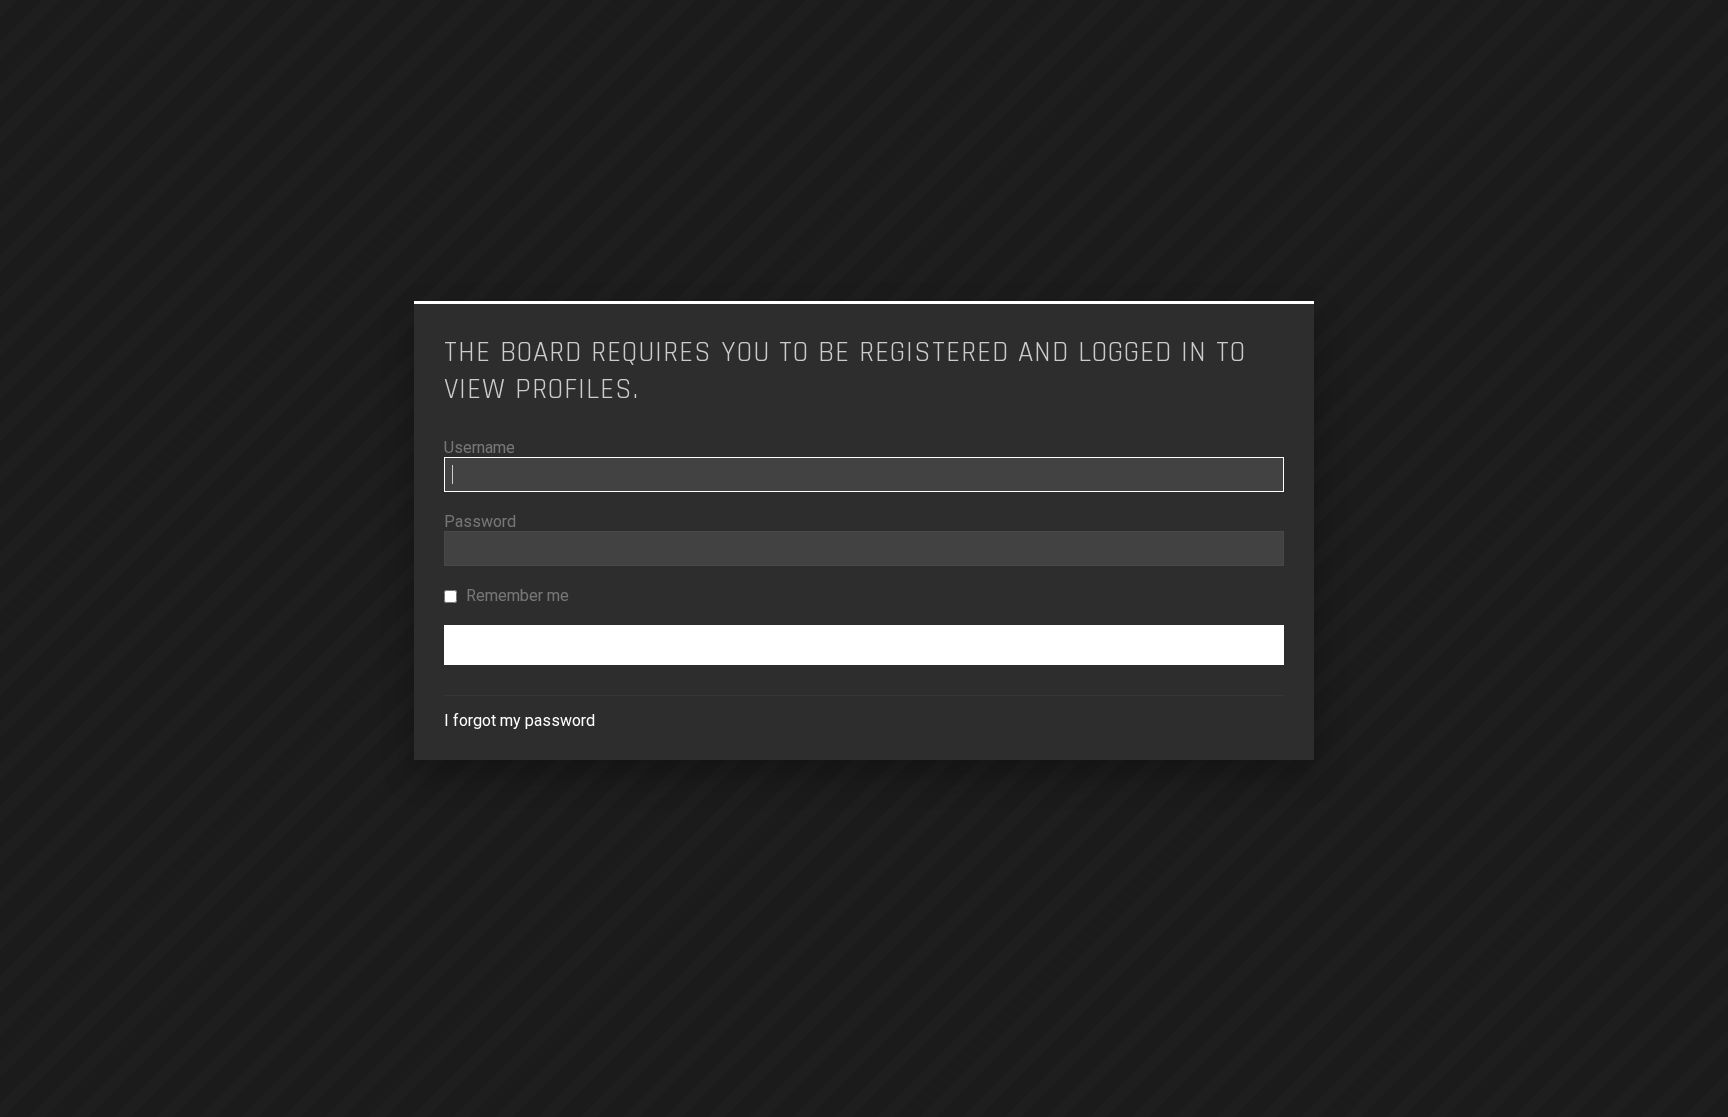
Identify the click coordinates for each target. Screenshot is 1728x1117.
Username (479, 447)
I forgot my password (519, 720)
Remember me (515, 595)
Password (480, 521)
